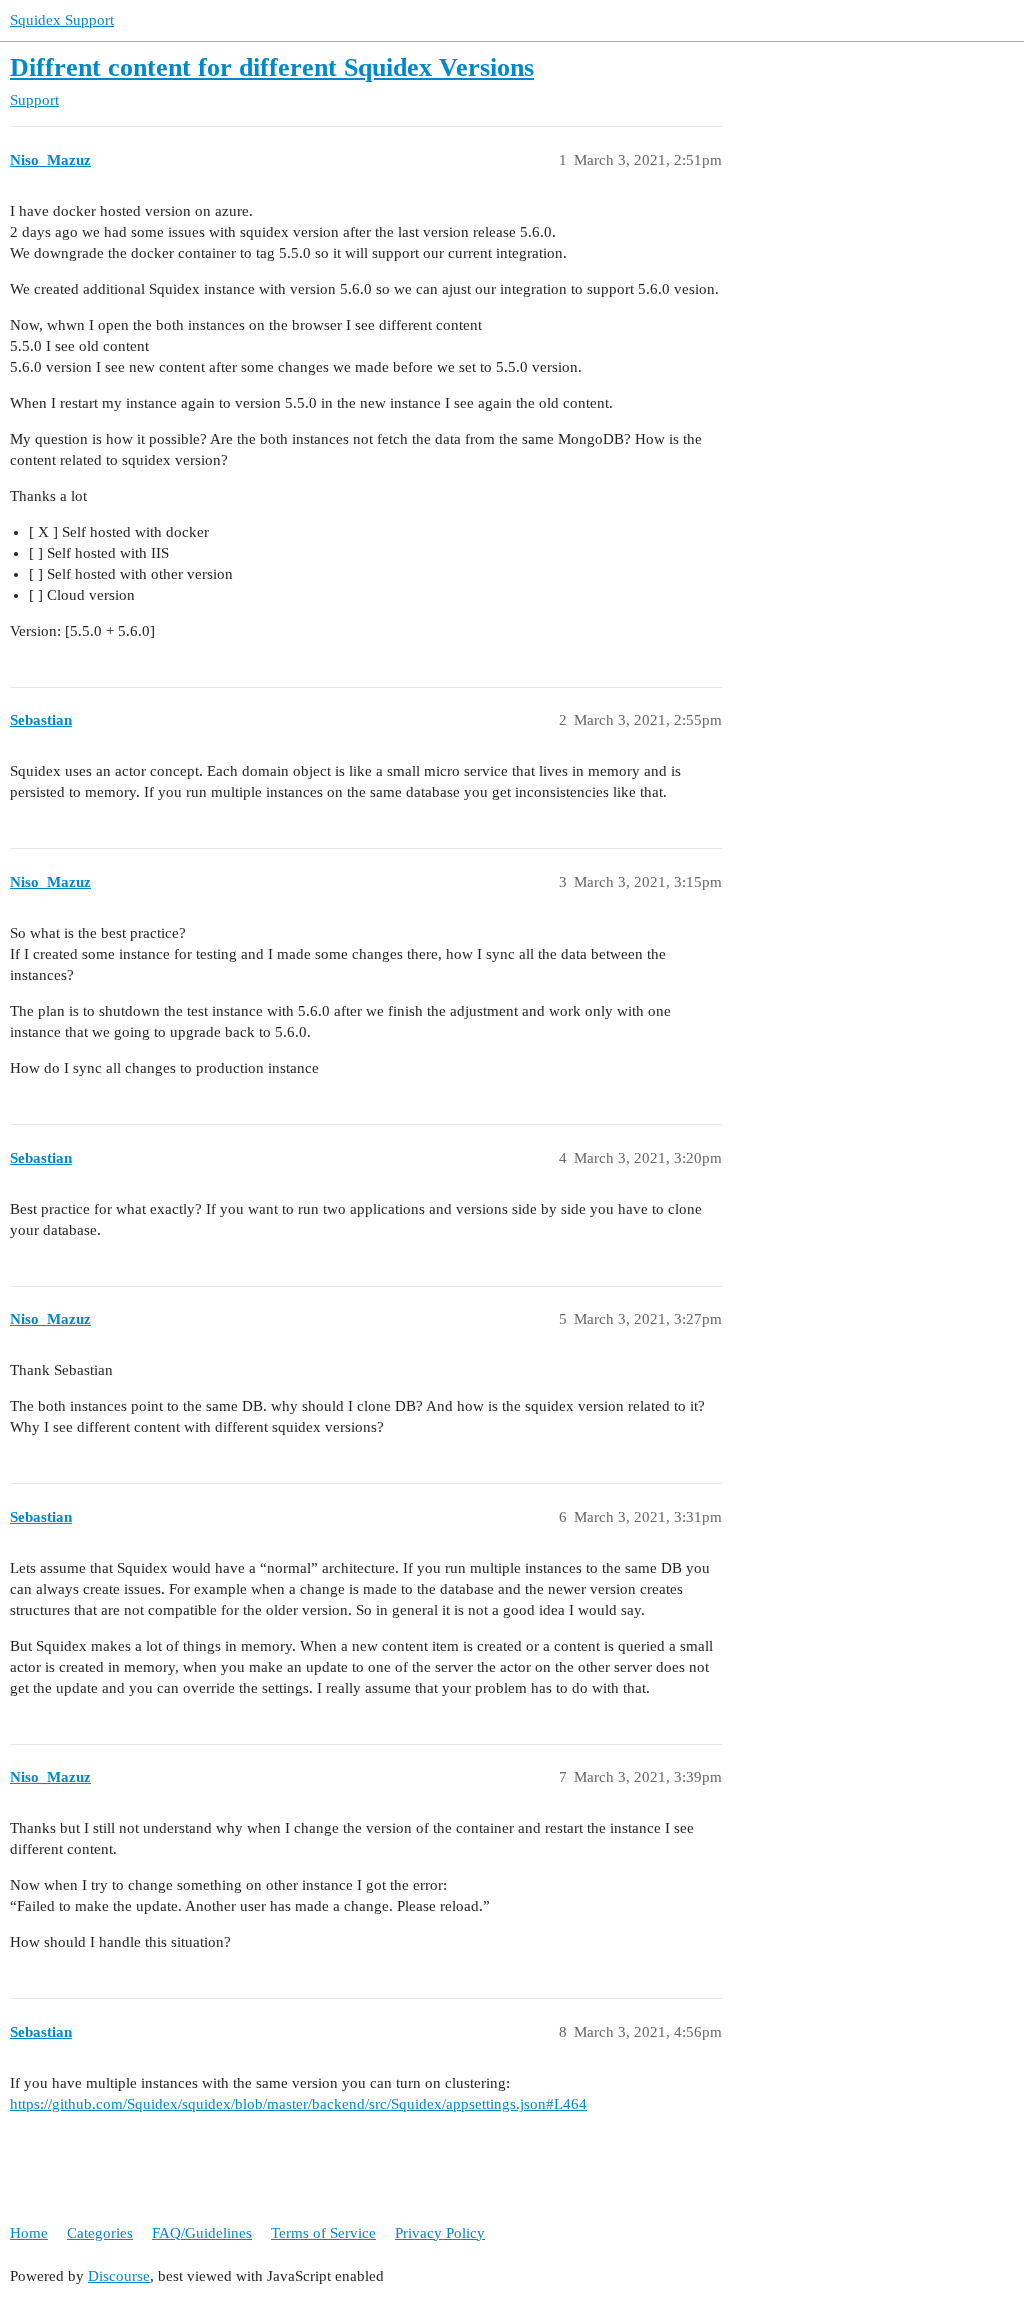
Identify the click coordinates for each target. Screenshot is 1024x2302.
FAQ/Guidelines (202, 2233)
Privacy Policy (440, 2233)
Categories (100, 2233)
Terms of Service (323, 2233)
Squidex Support (62, 20)
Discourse (119, 2276)
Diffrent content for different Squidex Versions (272, 67)
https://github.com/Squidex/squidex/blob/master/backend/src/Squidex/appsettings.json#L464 (298, 2104)
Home (29, 2233)
